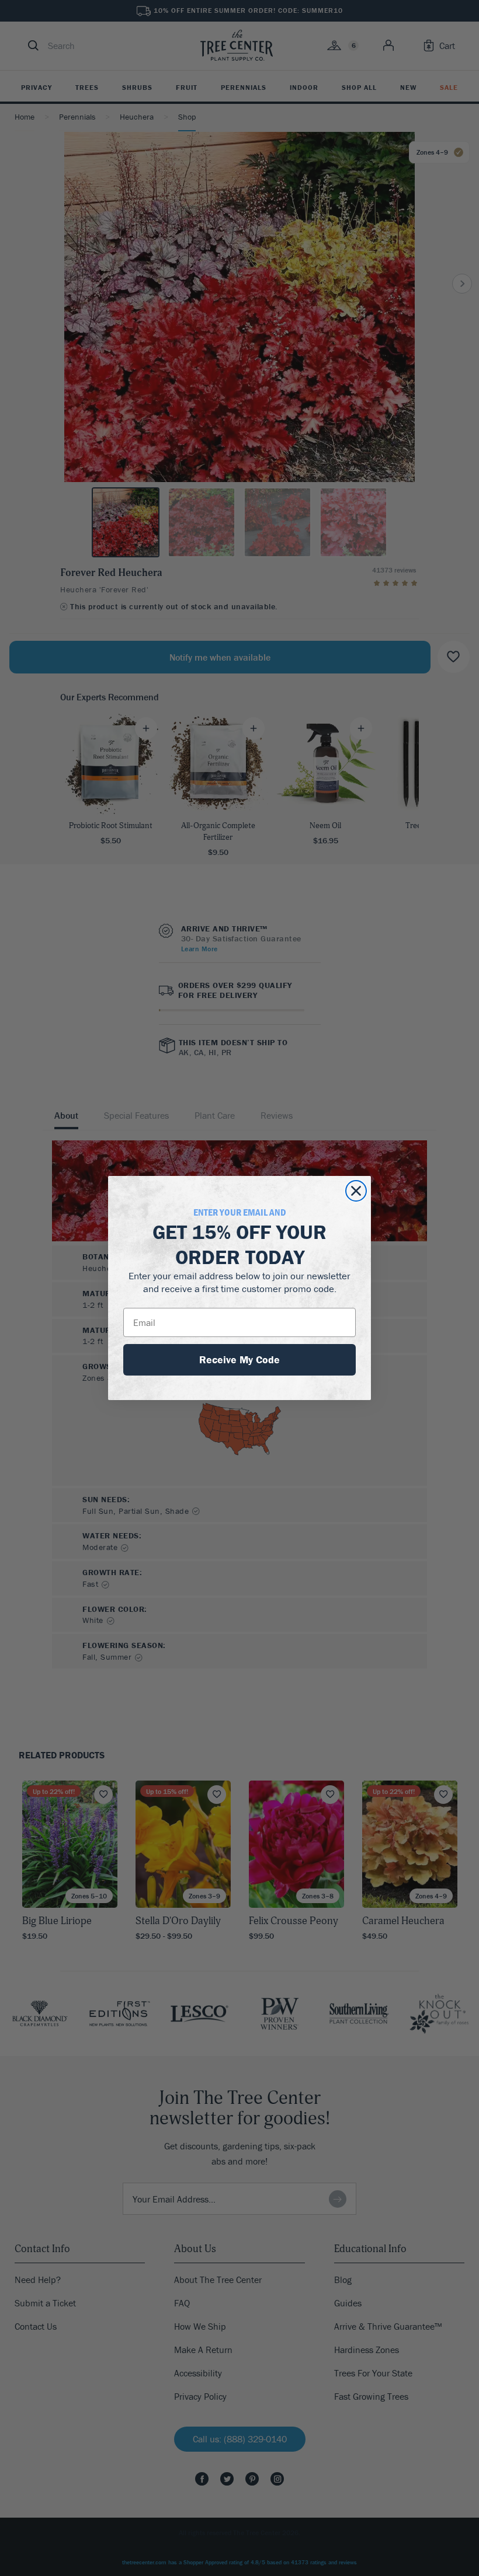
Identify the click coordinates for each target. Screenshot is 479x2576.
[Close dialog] (356, 1191)
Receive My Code (239, 1359)
